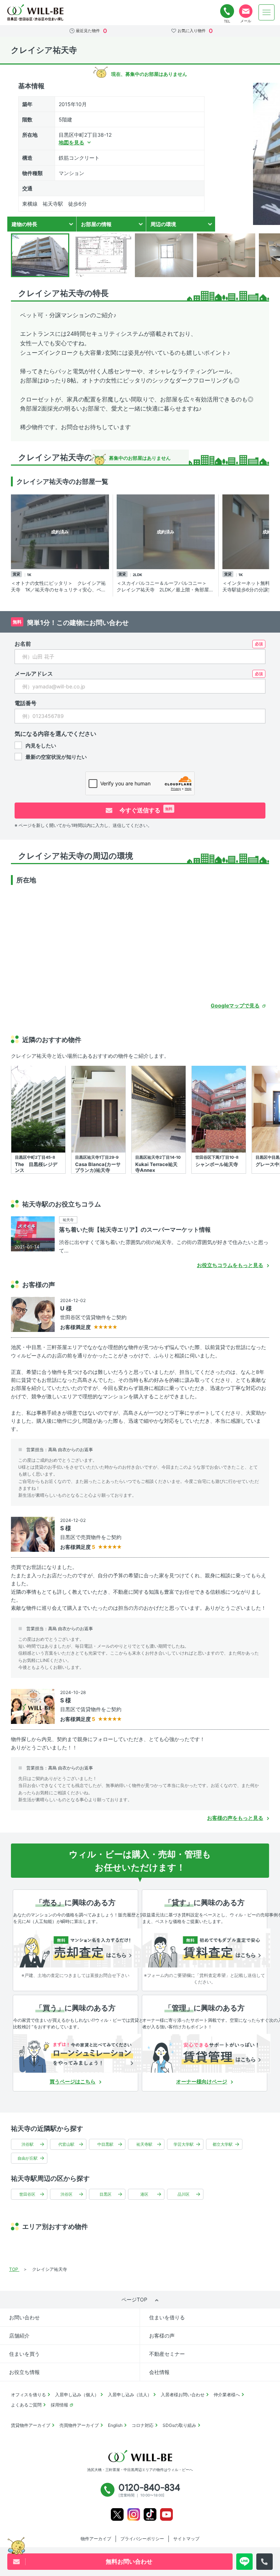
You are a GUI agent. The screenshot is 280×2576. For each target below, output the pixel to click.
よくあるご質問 (26, 2405)
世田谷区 (27, 2194)
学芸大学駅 (184, 2144)
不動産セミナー (167, 2354)
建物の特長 (24, 224)
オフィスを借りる (28, 2395)
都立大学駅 (223, 2144)
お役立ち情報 (24, 2372)
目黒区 (106, 2194)
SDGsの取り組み (179, 2425)
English (115, 2425)
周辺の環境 (163, 224)
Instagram (134, 2515)
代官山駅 (66, 2144)
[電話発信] (265, 2562)
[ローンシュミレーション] (77, 2054)
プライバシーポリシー (142, 2539)
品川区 (184, 2194)
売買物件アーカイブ (79, 2425)
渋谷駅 (28, 2144)
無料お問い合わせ (246, 11)
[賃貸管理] (206, 2054)
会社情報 (159, 2372)
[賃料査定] (206, 1948)
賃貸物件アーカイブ (31, 2425)
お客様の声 (162, 2336)
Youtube (166, 2515)
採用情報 (59, 2405)
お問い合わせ (24, 2317)
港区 (144, 2194)
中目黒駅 (105, 2144)
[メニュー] (267, 12)
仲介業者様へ (227, 2395)
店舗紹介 (19, 2336)
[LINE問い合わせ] (244, 2562)
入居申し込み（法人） (130, 2395)
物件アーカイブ (96, 2539)
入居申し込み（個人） (77, 2395)
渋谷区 (67, 2194)
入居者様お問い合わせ (183, 2395)
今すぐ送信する (145, 810)
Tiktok (150, 2515)
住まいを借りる (167, 2317)
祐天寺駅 (144, 2144)
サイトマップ (186, 2539)
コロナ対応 (143, 2425)
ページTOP (134, 2299)
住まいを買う (24, 2354)
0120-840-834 (227, 11)
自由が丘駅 (28, 2158)
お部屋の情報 (96, 224)
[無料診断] (77, 1948)
